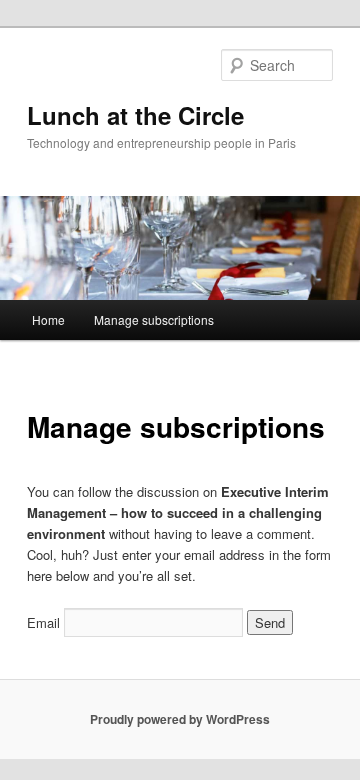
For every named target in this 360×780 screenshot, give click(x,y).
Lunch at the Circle (135, 115)
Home (48, 319)
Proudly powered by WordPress (180, 719)
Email (43, 622)
